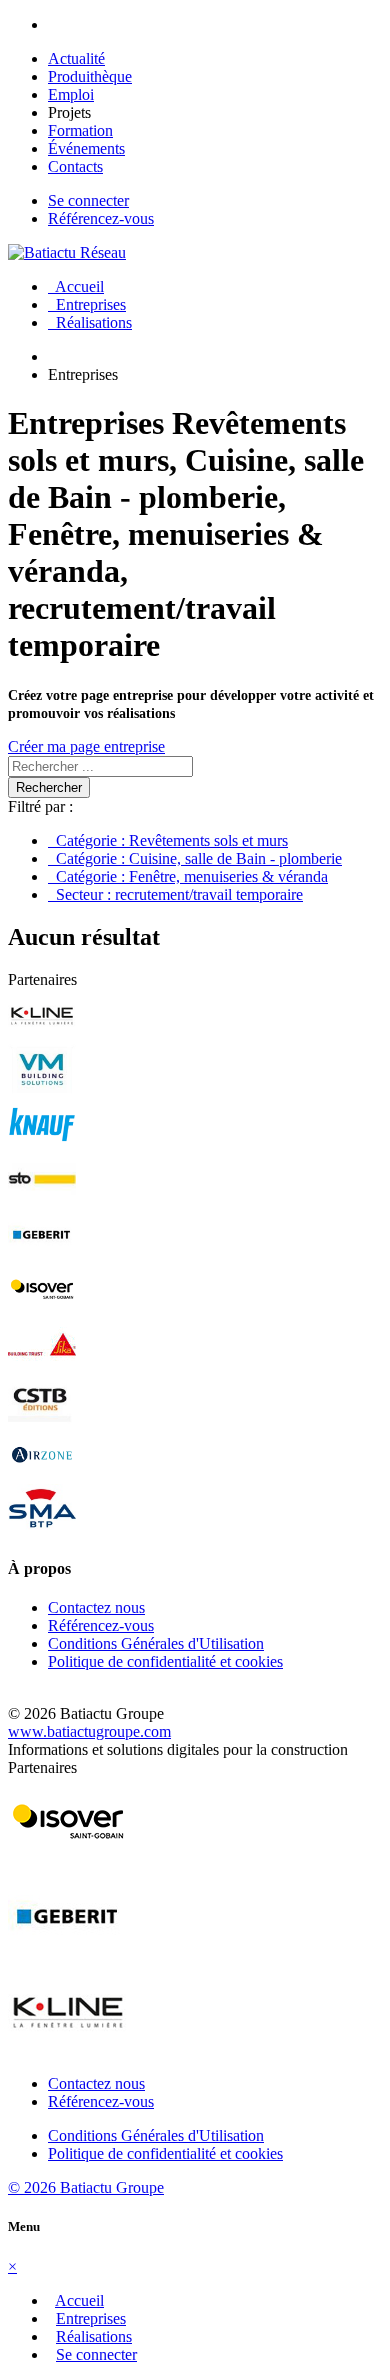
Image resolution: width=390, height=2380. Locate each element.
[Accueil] (67, 252)
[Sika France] (42, 1364)
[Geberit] (42, 1254)
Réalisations (90, 322)
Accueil (76, 286)
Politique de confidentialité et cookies (165, 1661)
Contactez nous (96, 1607)
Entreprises (87, 304)
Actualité (76, 58)
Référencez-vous (101, 218)
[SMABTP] (42, 1529)
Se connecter (88, 200)
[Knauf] (42, 1144)
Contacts (75, 166)
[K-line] (42, 1034)
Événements (86, 148)
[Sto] (42, 1199)
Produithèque (90, 76)
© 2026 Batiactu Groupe (86, 2187)
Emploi (71, 94)
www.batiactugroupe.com (89, 1731)
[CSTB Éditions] (42, 1419)
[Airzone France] (42, 1474)
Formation (80, 130)
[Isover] (42, 1309)
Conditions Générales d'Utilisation (156, 1643)
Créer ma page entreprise (86, 746)
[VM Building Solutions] (42, 1089)
